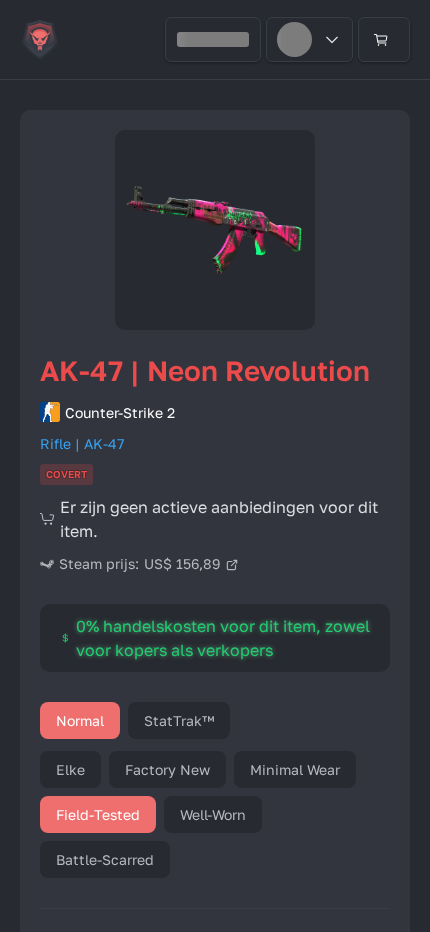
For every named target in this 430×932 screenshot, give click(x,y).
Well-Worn (213, 814)
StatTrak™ (179, 720)
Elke (70, 769)
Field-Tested (98, 814)
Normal (80, 720)
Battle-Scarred (105, 859)
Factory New (167, 769)
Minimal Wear (295, 769)
